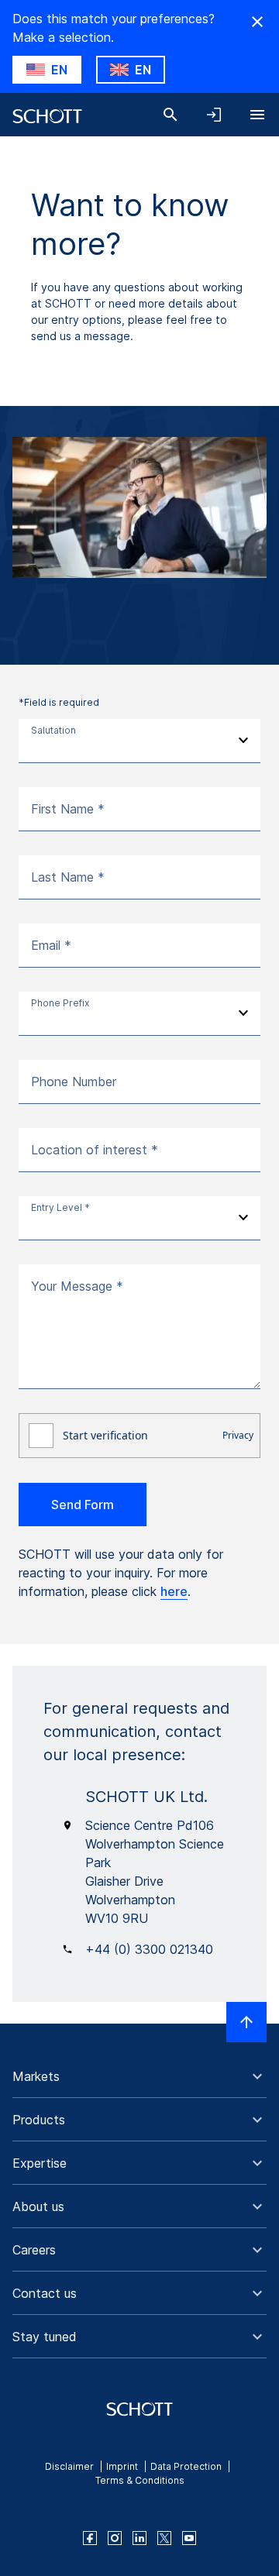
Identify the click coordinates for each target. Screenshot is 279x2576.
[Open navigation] (257, 115)
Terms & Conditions (140, 2480)
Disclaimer (69, 2466)
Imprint (122, 2466)
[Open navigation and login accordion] (214, 115)
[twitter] (164, 2538)
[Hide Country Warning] (257, 22)
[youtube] (189, 2538)
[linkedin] (139, 2538)
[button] (139, 2076)
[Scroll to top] (246, 2022)
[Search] (170, 115)
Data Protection (186, 2466)
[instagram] (115, 2538)
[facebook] (90, 2538)
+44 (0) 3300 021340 (149, 1949)
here (174, 1591)
